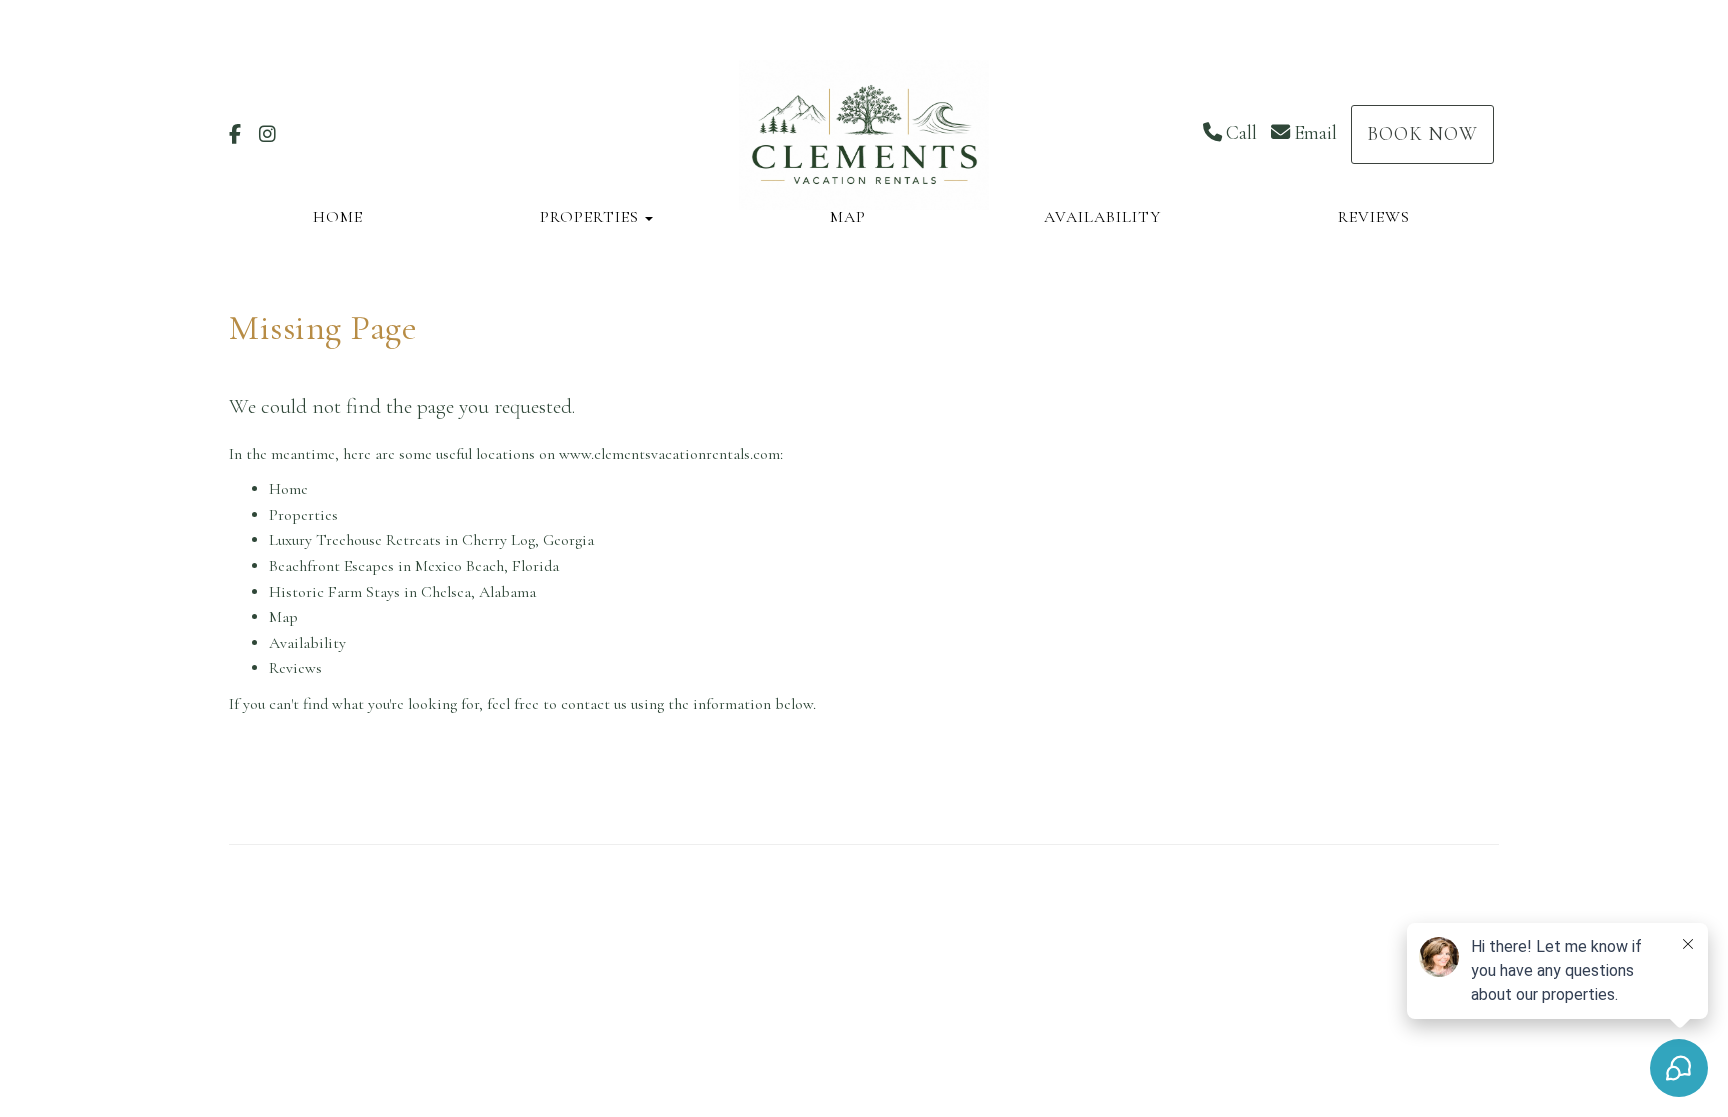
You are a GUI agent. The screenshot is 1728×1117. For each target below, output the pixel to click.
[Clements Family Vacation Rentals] (863, 135)
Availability (1102, 217)
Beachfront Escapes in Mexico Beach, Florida (414, 566)
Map (848, 217)
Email (1315, 133)
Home (338, 217)
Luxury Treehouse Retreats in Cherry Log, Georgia (431, 540)
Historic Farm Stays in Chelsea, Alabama (402, 592)
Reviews (1374, 217)
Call (1241, 133)
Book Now (1422, 134)
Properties (589, 217)
